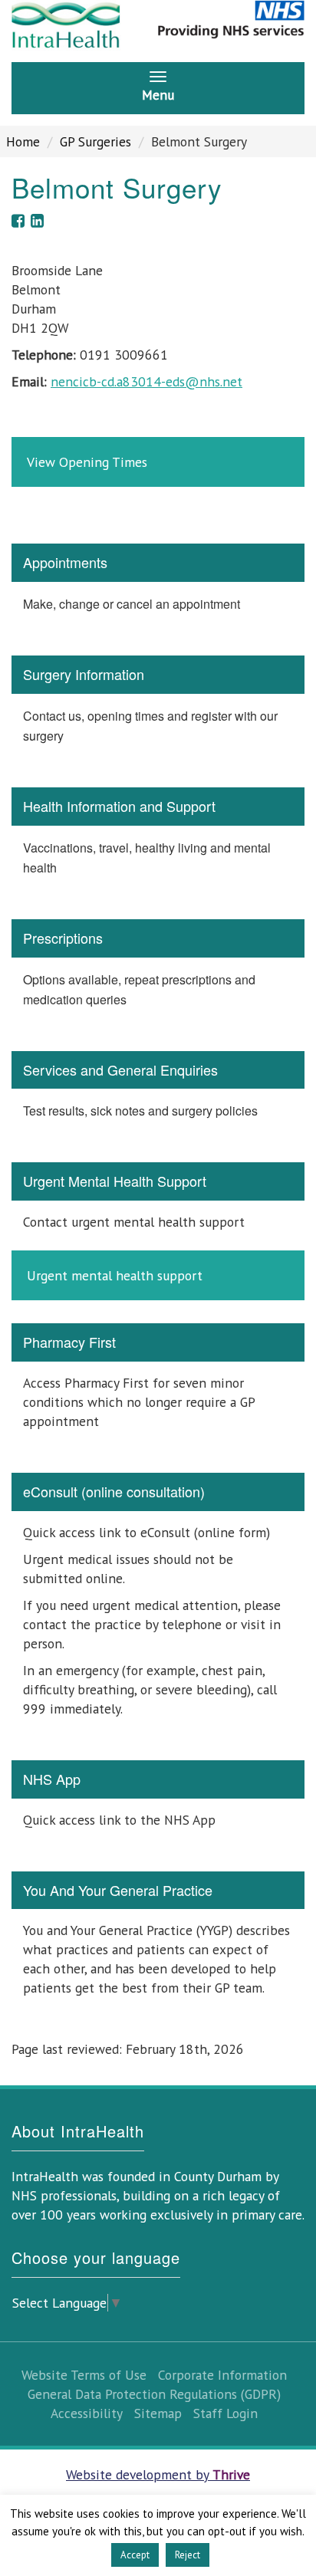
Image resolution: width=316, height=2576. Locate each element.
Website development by (158, 2474)
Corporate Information (222, 2375)
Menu (158, 95)
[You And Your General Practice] (158, 1944)
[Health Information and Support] (158, 842)
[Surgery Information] (158, 710)
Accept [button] (135, 2555)
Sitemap (158, 2413)
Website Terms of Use (84, 2375)
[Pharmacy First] (158, 1387)
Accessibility (87, 2413)
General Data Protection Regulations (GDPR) (154, 2394)
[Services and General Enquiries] (158, 1096)
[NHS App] (158, 1804)
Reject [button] (188, 2555)
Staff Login (225, 2413)
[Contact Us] (158, 368)
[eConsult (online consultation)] (158, 1605)
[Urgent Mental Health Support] (158, 1231)
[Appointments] (158, 588)
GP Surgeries (95, 141)
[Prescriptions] (158, 974)
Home (23, 141)
